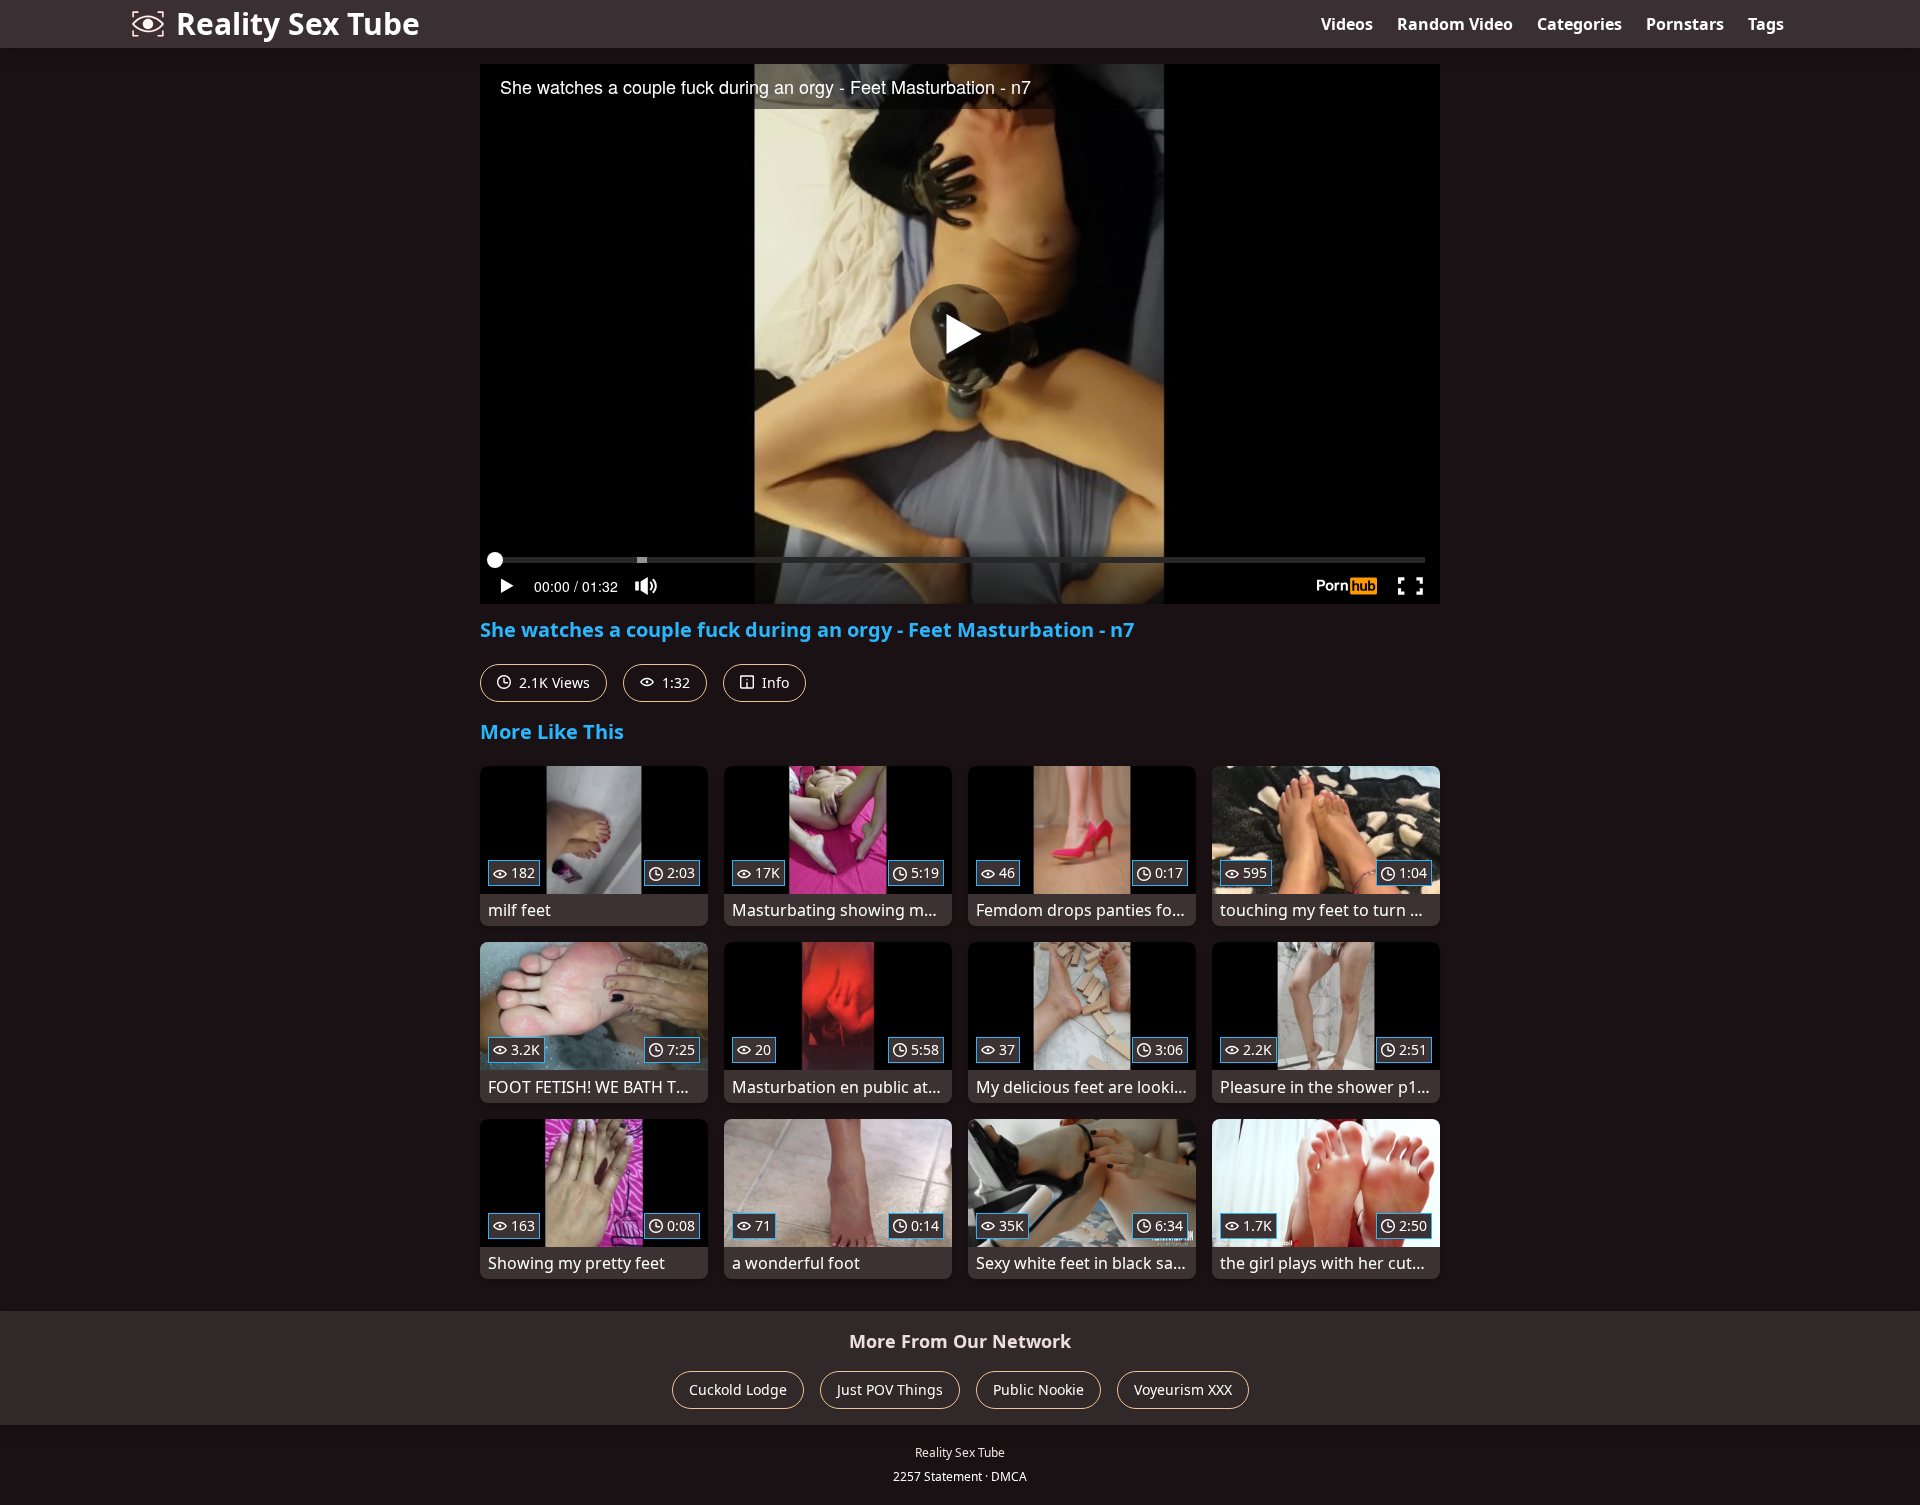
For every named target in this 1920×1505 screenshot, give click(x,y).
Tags (1766, 24)
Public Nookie (1038, 1389)
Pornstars (1685, 24)
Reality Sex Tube (298, 23)
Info (773, 682)
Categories (1579, 24)
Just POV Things (890, 1389)
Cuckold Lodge (738, 1389)
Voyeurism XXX (1183, 1389)
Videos (1347, 24)
